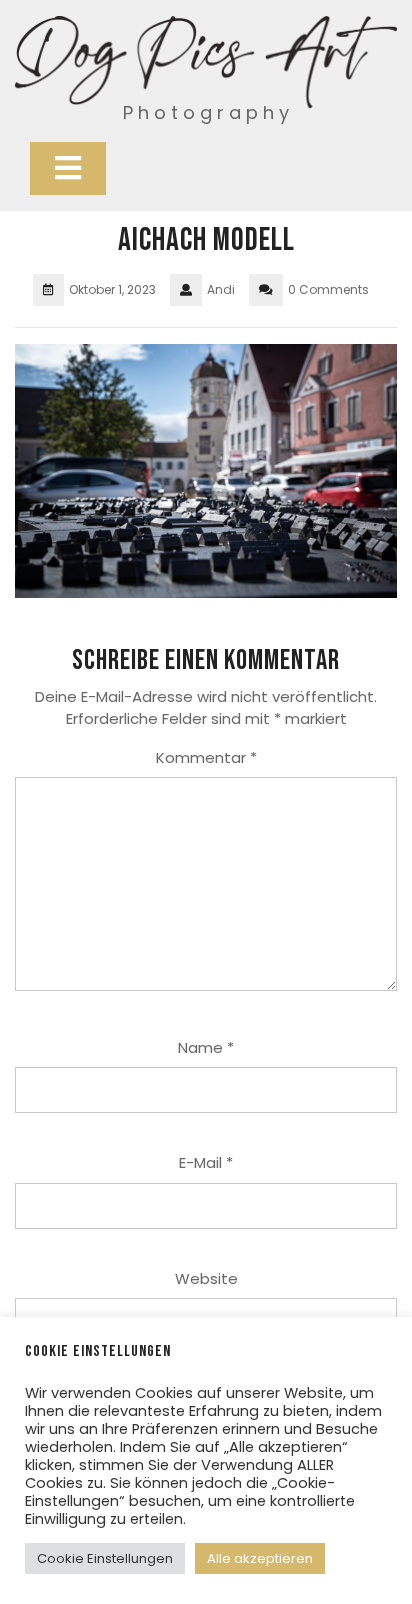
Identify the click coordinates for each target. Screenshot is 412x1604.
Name (206, 1047)
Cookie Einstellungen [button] (105, 1558)
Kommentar (206, 757)
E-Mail (206, 1162)
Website (206, 1278)
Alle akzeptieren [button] (260, 1558)
